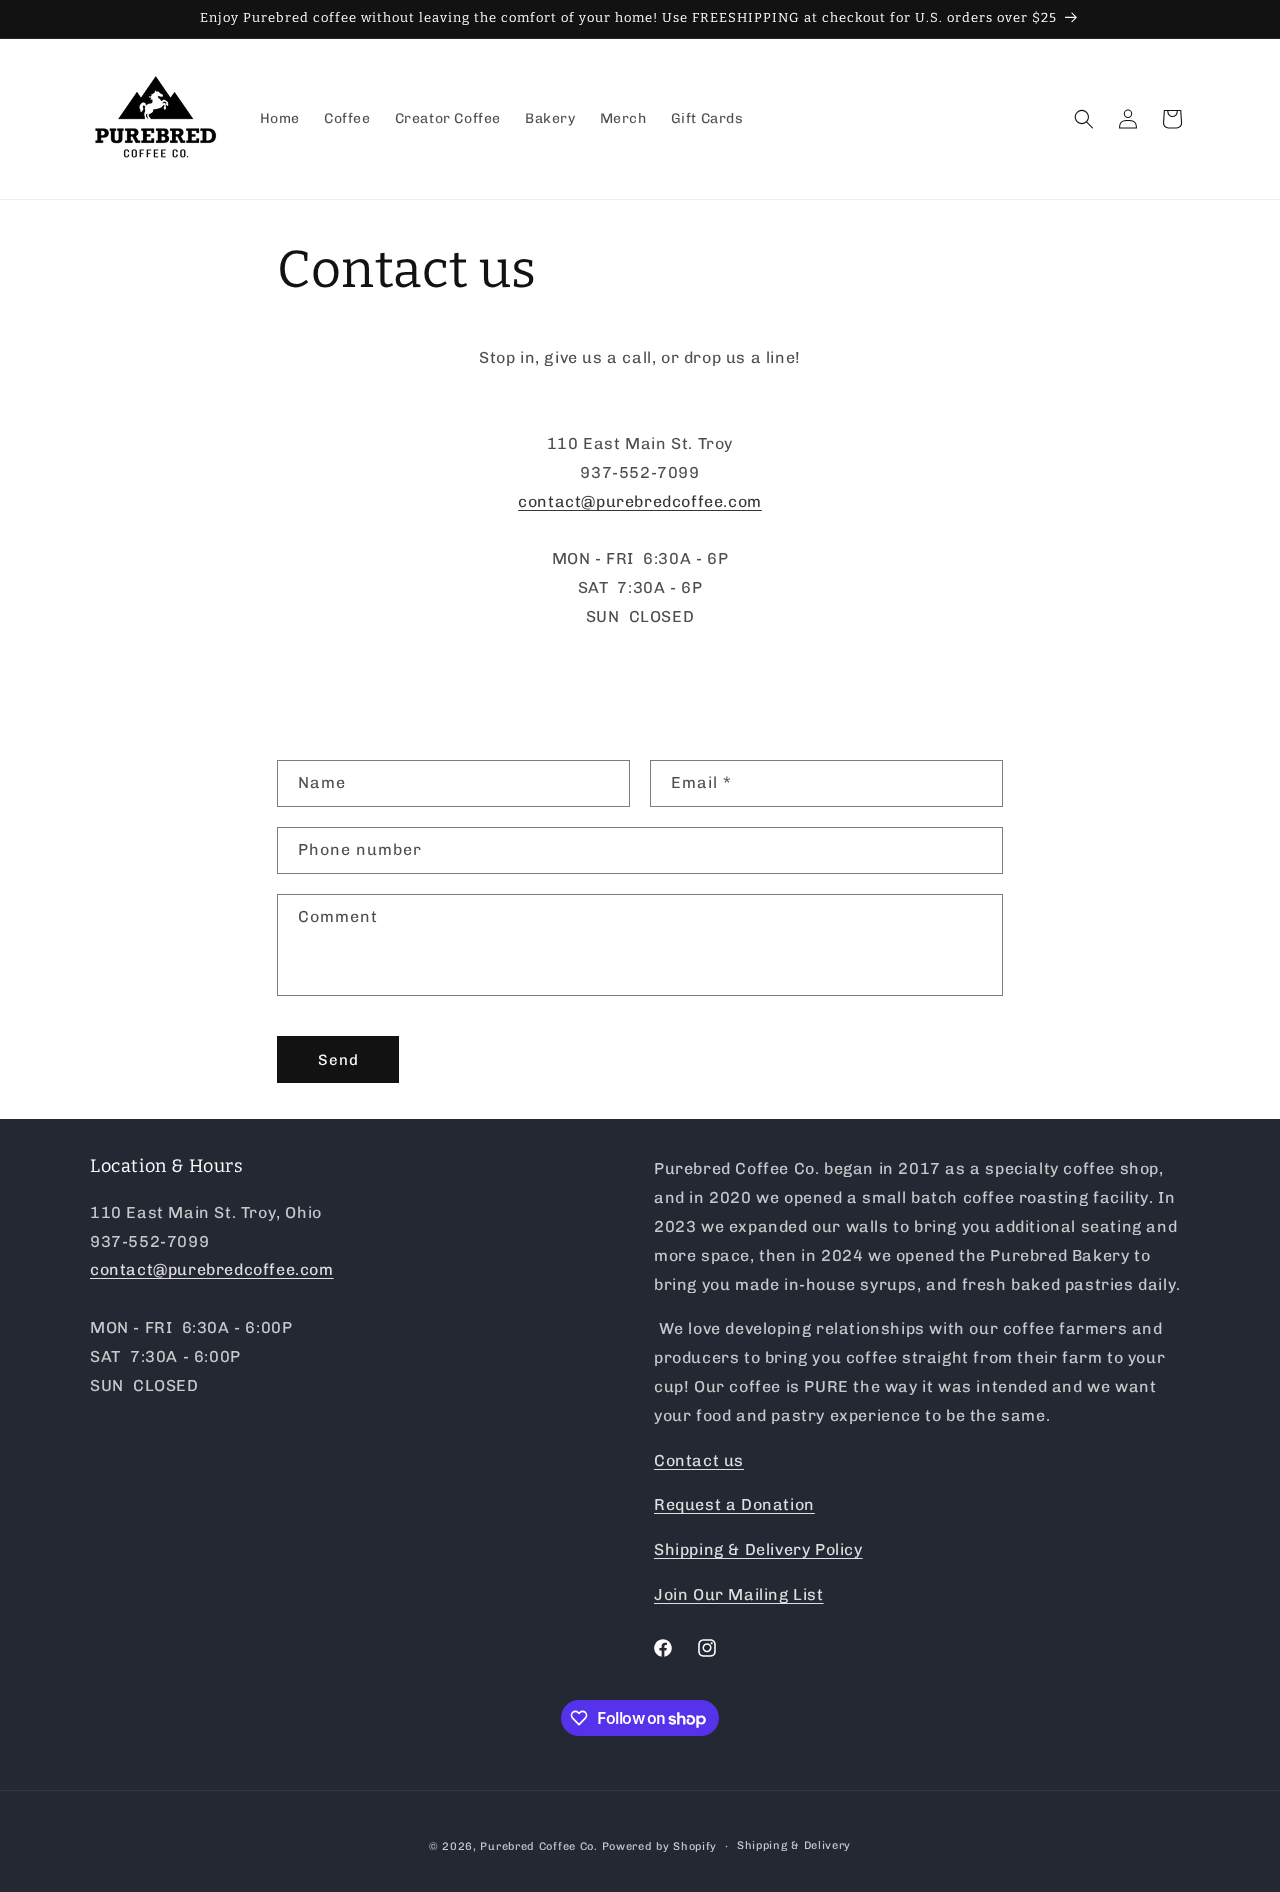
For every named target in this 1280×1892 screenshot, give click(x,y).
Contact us (699, 1460)
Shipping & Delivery (794, 1845)
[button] (1084, 119)
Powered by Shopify (660, 1846)
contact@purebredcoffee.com (640, 501)
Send (338, 1060)
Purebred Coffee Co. (538, 1846)
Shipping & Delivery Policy (758, 1549)
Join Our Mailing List (739, 1594)
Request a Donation (734, 1504)
